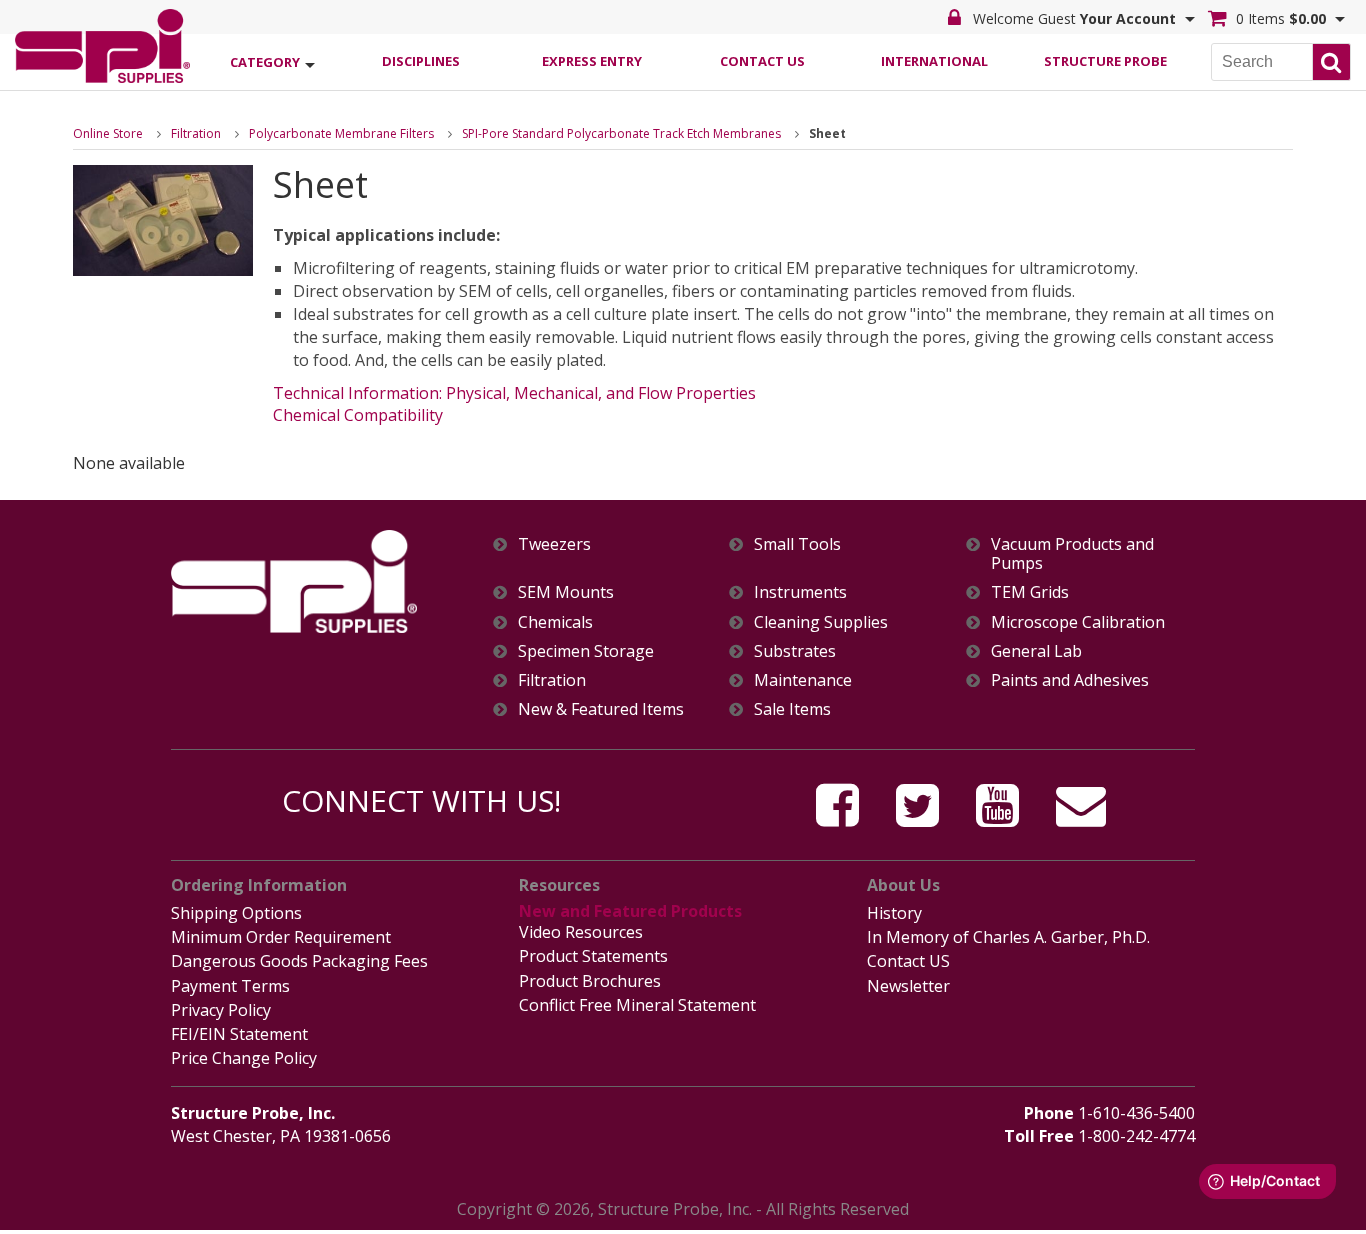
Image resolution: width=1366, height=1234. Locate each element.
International (934, 61)
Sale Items (792, 709)
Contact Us (762, 61)
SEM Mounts (566, 592)
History (894, 913)
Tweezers (554, 544)
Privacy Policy (221, 1010)
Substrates (795, 651)
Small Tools (797, 544)
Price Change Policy (244, 1058)
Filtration (196, 133)
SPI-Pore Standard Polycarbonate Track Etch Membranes (621, 133)
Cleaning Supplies (821, 622)
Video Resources (581, 932)
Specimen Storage (586, 651)
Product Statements (593, 956)
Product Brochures (590, 981)
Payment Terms (230, 986)
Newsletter (908, 986)
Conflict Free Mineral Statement (637, 1005)
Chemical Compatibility (358, 415)
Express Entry (592, 61)
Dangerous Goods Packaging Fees (299, 961)
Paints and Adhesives (1070, 680)
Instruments (800, 592)
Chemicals (555, 622)
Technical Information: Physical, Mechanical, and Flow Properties (514, 393)
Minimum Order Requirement (281, 937)
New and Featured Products (630, 911)
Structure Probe (1105, 61)
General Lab (1036, 651)
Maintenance (803, 680)
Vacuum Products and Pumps (1072, 554)
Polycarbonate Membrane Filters (341, 133)
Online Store (108, 133)
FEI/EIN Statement (239, 1034)
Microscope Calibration (1078, 622)
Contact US (908, 961)
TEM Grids (1030, 592)
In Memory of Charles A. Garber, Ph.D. (1008, 937)
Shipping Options (236, 913)
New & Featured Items (601, 709)
